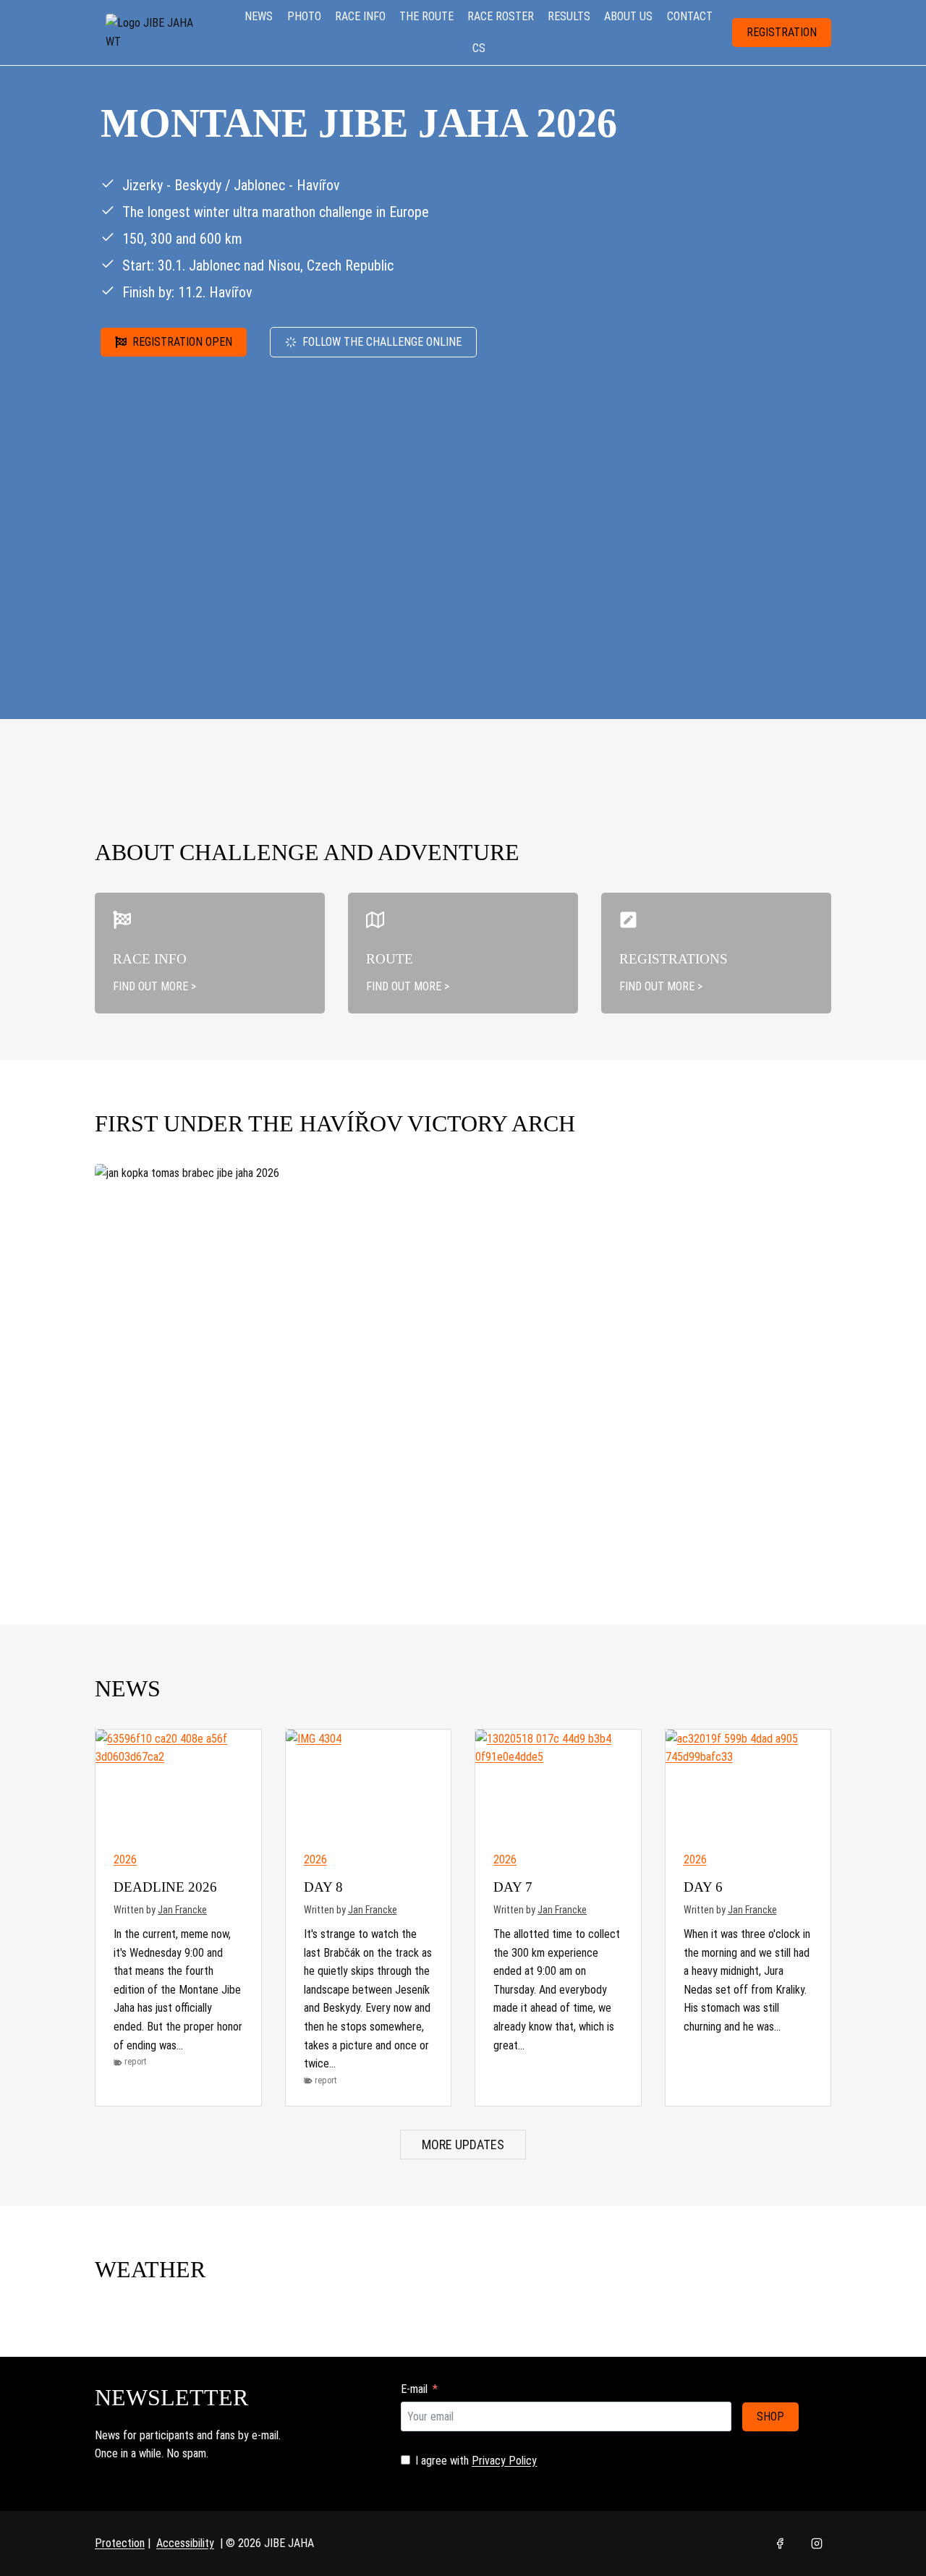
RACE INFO (360, 16)
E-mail (414, 2389)
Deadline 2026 (165, 1887)
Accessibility (185, 2543)
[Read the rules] (210, 953)
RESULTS (569, 16)
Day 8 (323, 1887)
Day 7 (513, 1887)
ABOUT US (628, 16)
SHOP (770, 2416)
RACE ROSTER (501, 16)
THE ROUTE (426, 16)
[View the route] (463, 953)
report (135, 2062)
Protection (120, 2543)
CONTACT (690, 16)
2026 (125, 1859)
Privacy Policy (504, 2461)
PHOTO (304, 16)
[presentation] (178, 1785)
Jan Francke (182, 1910)
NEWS (259, 16)
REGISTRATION (782, 32)
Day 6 (703, 1887)
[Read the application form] (716, 953)
